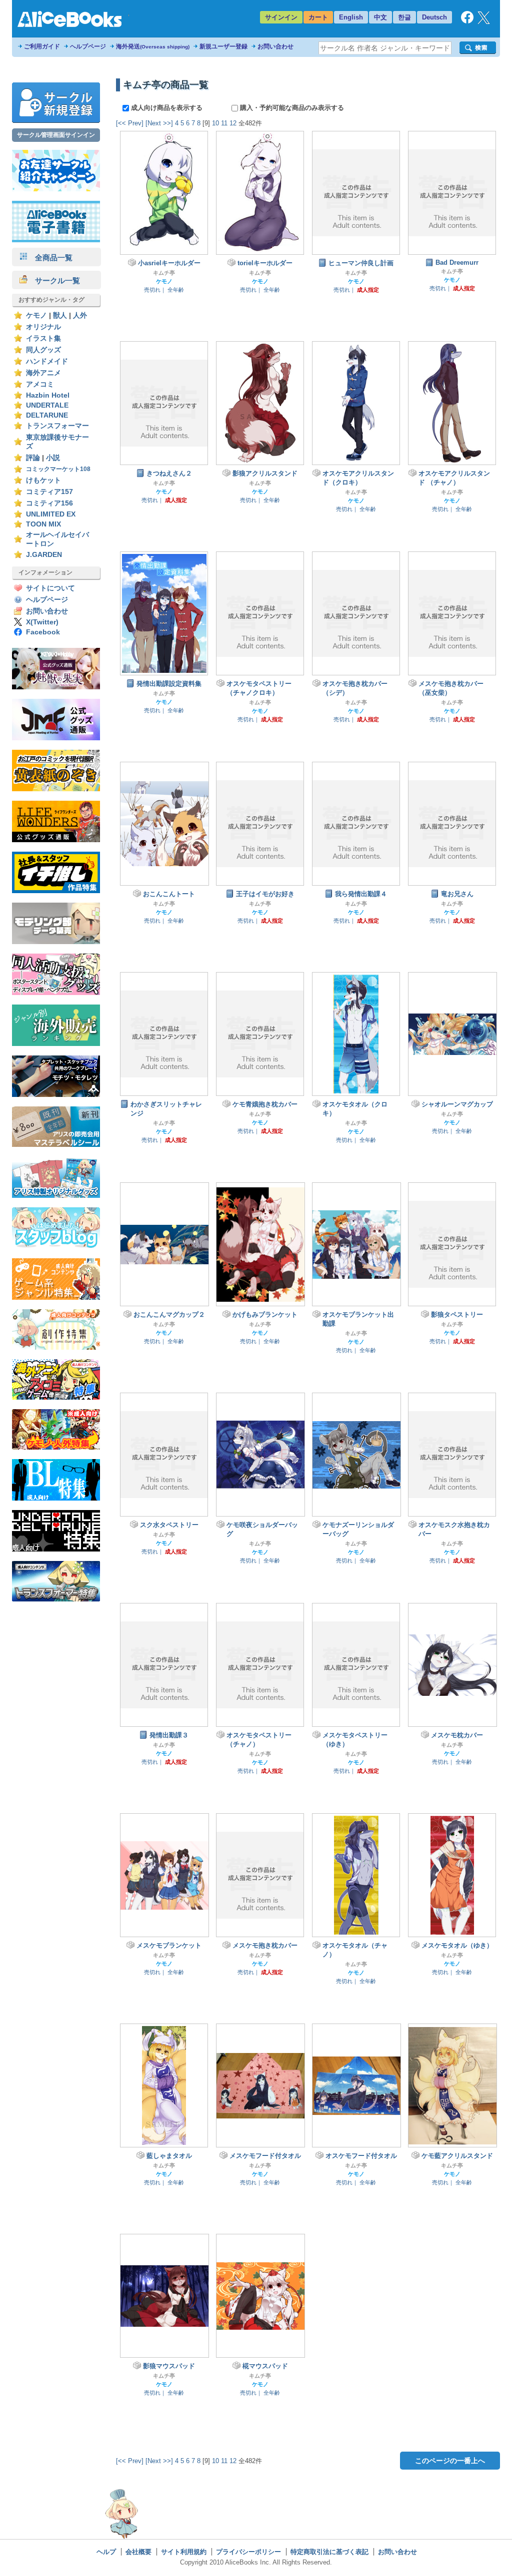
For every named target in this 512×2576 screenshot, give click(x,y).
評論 (33, 458)
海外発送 (153, 46)
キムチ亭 (164, 273)
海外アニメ (43, 373)
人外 (80, 315)
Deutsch (434, 17)
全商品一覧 (50, 258)
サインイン (281, 17)
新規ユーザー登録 (223, 46)
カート (318, 17)
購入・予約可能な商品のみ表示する (291, 108)
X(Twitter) (42, 622)
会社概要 (138, 2552)
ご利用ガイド (42, 46)
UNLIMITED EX (51, 514)
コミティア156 (49, 503)
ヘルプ (106, 2552)
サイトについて (50, 588)
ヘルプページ (88, 46)
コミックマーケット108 (58, 469)
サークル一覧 (54, 280)
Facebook (43, 632)
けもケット (43, 480)
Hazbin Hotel (48, 395)
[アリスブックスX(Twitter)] (484, 22)
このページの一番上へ (450, 2461)
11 (224, 123)
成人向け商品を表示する (167, 108)
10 (215, 123)
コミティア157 (49, 492)
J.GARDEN (44, 555)
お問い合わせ (275, 46)
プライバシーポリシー (248, 2552)
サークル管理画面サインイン (56, 135)
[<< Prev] (130, 123)
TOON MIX (43, 524)
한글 (404, 17)
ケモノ (36, 315)
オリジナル (43, 327)
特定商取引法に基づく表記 (329, 2552)
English (351, 17)
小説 (53, 458)
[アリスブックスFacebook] (467, 21)
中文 (380, 17)
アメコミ (40, 384)
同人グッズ (43, 350)
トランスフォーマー (57, 426)
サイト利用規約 (184, 2552)
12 (233, 123)
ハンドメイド (47, 361)
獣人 (60, 315)
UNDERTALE (47, 405)
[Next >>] (159, 123)
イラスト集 (43, 338)
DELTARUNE (47, 415)
